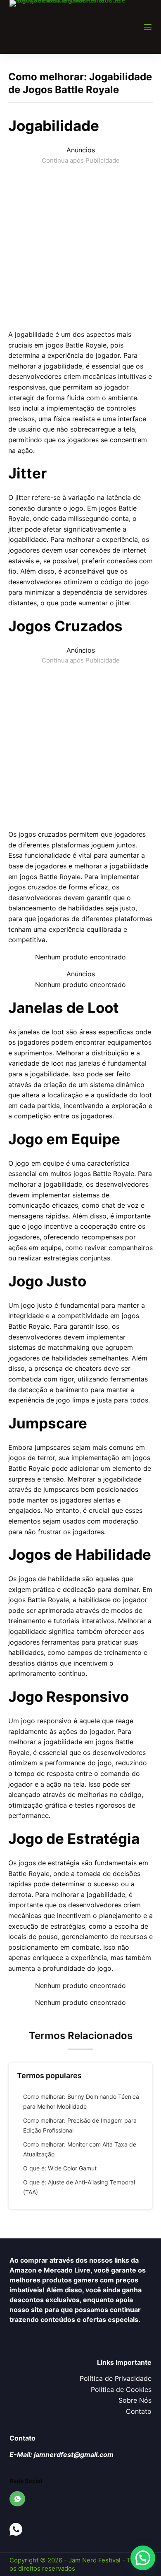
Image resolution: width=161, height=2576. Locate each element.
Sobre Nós (135, 2400)
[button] (143, 2558)
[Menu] (148, 27)
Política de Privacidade (116, 2378)
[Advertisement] (80, 246)
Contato (139, 2411)
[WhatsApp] (17, 2499)
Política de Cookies (121, 2389)
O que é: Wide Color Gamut (60, 2168)
